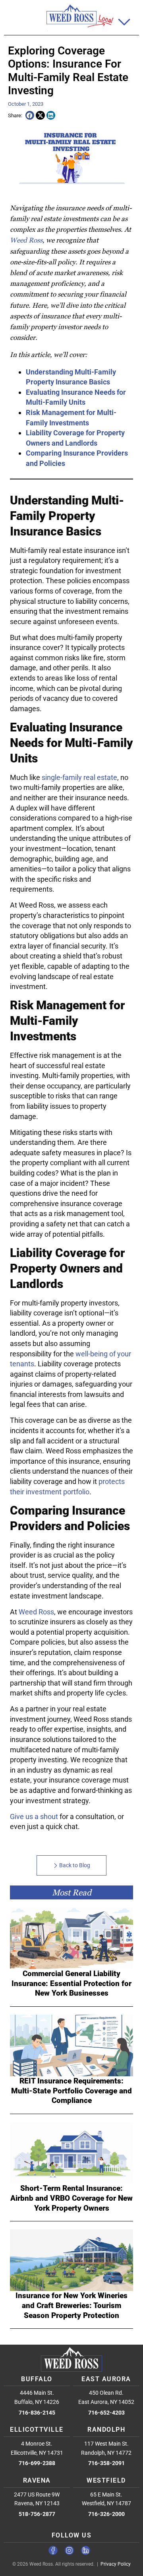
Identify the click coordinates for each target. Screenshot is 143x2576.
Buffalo (37, 2379)
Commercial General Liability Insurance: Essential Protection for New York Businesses (71, 1983)
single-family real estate (79, 777)
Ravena (37, 2480)
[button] (125, 22)
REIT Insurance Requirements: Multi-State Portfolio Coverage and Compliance (71, 2091)
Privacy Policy (116, 2564)
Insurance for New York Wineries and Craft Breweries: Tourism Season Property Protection (71, 2305)
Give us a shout (34, 1817)
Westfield (106, 2480)
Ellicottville (37, 2430)
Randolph (106, 2430)
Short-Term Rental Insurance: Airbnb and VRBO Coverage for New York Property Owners (71, 2198)
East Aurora (106, 2379)
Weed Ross (26, 240)
